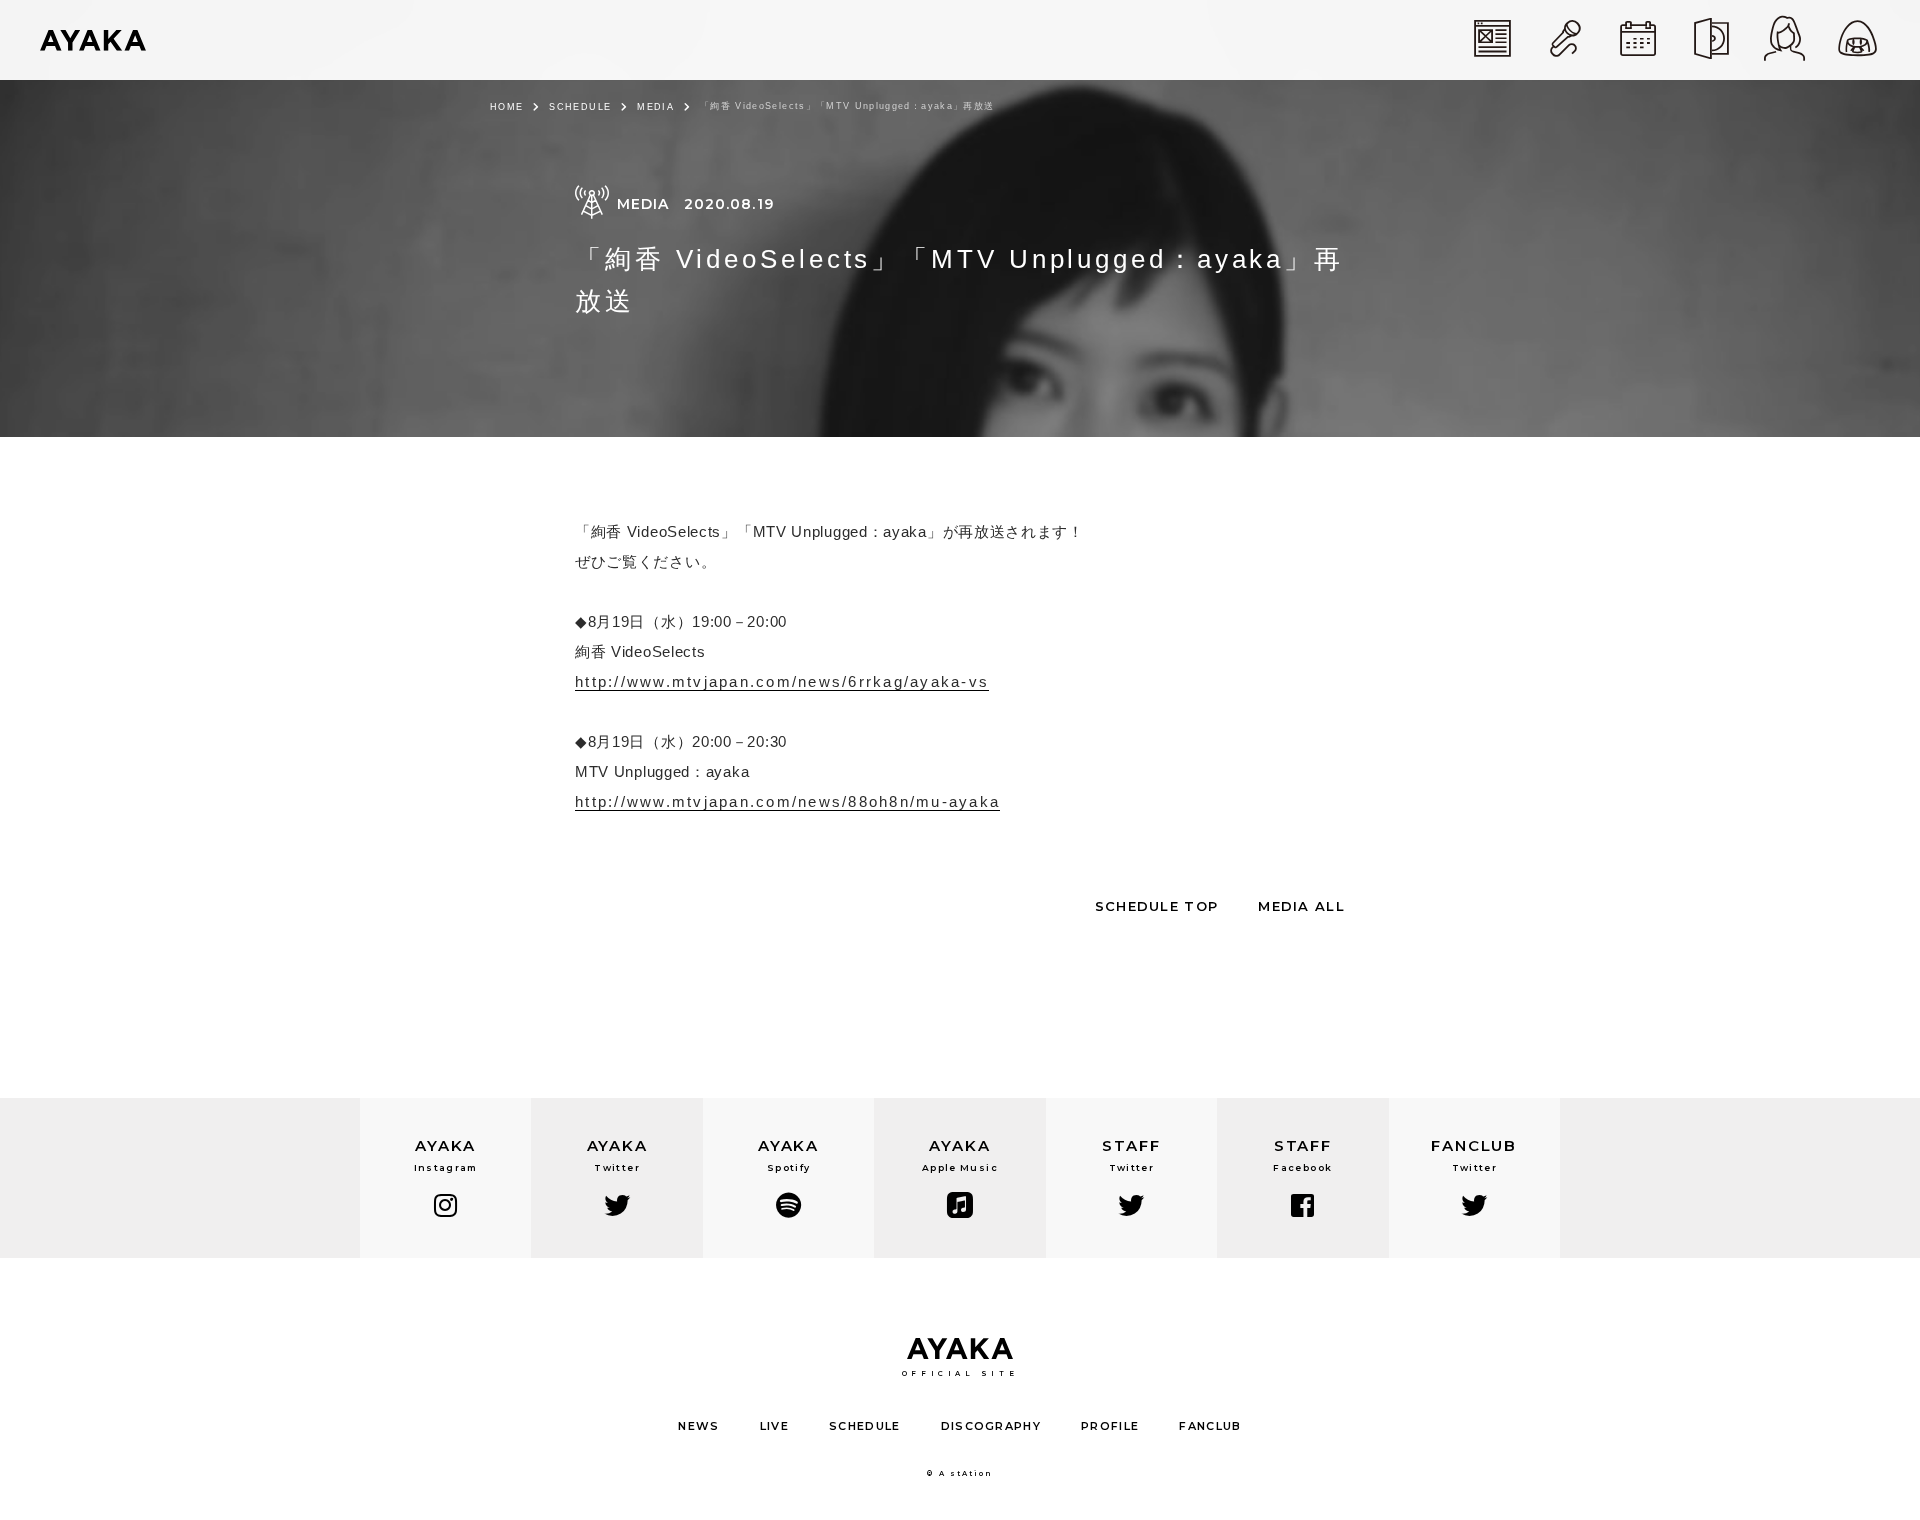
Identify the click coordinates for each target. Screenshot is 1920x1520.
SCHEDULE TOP (1157, 906)
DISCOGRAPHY (991, 1426)
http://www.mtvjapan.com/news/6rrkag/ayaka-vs (782, 681)
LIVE (774, 1426)
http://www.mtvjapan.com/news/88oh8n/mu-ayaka (787, 801)
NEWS (698, 1426)
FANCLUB (1210, 1426)
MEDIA (655, 107)
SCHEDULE (580, 107)
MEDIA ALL (1301, 906)
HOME (506, 107)
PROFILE (1110, 1426)
